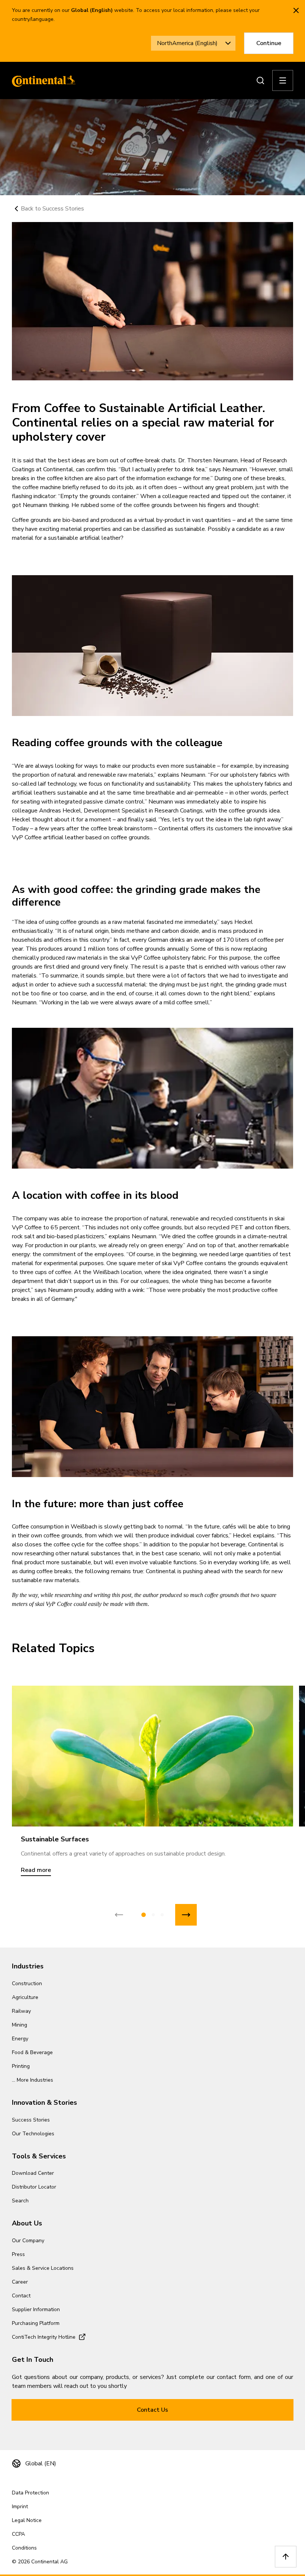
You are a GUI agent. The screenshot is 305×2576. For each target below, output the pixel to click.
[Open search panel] (260, 80)
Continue (269, 43)
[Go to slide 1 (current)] (144, 1915)
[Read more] (152, 1756)
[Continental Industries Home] (42, 80)
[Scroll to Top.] (286, 2557)
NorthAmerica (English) (187, 43)
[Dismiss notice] (296, 10)
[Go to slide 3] (162, 1915)
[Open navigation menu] (283, 80)
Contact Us (152, 2410)
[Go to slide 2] (153, 1915)
